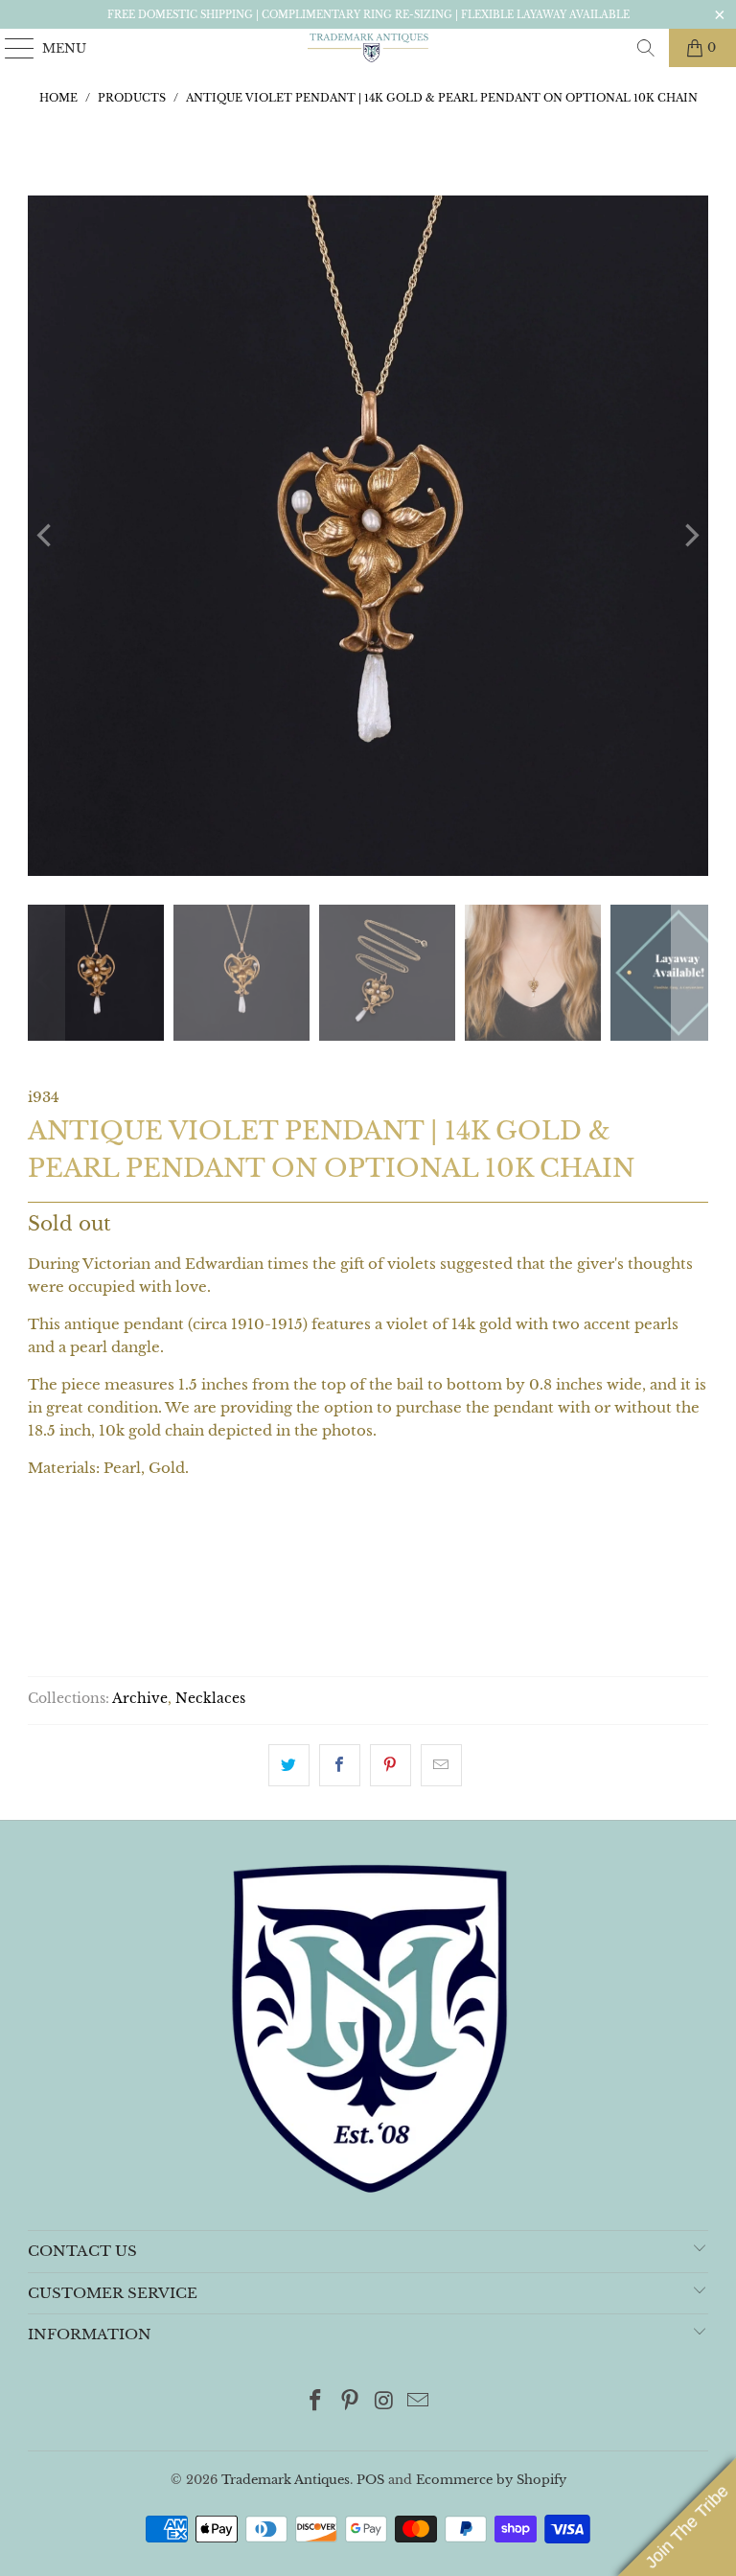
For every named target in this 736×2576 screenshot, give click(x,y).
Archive (140, 1699)
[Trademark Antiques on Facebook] (316, 2402)
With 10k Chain (247, 1551)
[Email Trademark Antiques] (419, 2402)
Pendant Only (97, 1551)
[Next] (690, 536)
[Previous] (46, 536)
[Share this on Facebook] (340, 1765)
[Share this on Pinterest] (391, 1765)
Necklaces (210, 1699)
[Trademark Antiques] (368, 48)
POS (370, 2480)
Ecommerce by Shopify (491, 2480)
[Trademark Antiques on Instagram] (384, 2402)
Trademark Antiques (286, 2480)
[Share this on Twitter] (289, 1765)
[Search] (646, 48)
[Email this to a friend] (441, 1765)
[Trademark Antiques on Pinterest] (350, 2402)
